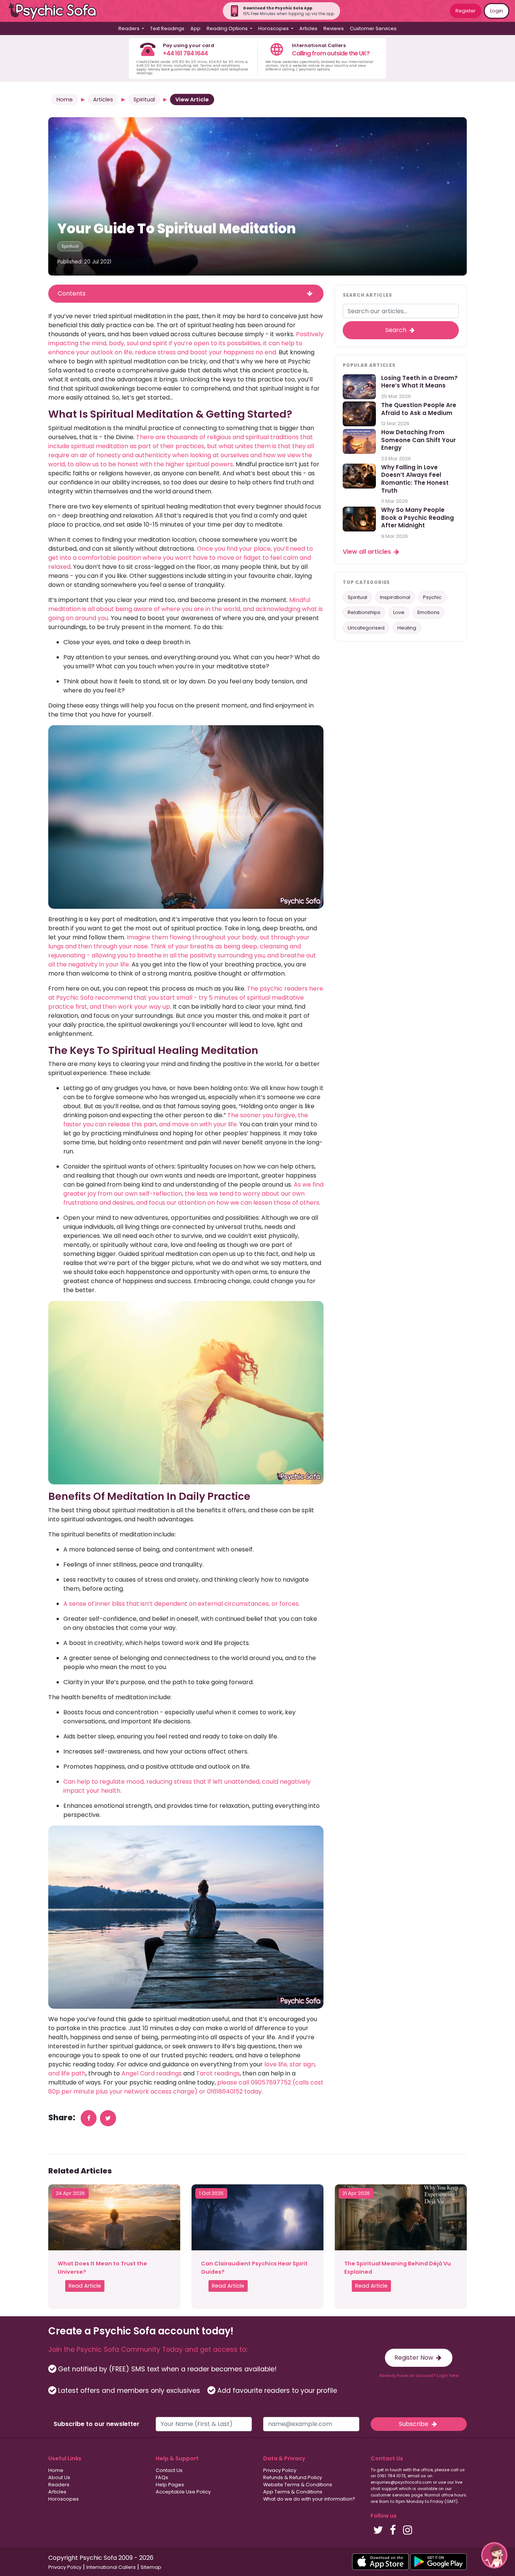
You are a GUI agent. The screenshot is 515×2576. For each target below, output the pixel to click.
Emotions (428, 613)
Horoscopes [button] (274, 28)
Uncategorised (366, 628)
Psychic (432, 597)
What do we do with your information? (309, 2499)
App (195, 28)
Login (497, 11)
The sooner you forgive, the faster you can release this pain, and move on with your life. (186, 1120)
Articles (308, 28)
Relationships (364, 613)
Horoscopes (64, 2499)
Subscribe (414, 2424)
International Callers (111, 2567)
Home (65, 100)
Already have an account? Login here (419, 2375)
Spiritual (144, 100)
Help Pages (170, 2485)
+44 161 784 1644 (185, 53)
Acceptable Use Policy (183, 2492)
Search (397, 330)
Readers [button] (130, 28)
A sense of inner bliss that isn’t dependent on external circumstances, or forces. (182, 1604)
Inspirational (395, 597)
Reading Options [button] (228, 28)
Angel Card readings (152, 2073)
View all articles (368, 552)
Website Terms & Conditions (298, 2485)
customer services (390, 2495)
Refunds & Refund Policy (293, 2477)
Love (399, 613)
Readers (59, 2485)
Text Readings (167, 28)
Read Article (85, 2286)
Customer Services (373, 28)
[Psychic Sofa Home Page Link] (57, 11)
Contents (72, 293)
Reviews (334, 28)
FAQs (162, 2477)
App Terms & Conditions (293, 2492)
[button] (494, 2555)
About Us (59, 2477)
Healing (407, 628)
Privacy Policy (280, 2470)
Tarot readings (218, 2073)
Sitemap (151, 2567)
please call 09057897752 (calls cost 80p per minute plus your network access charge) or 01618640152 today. (186, 2087)
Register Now (415, 2358)
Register (466, 11)
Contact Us (169, 2470)
